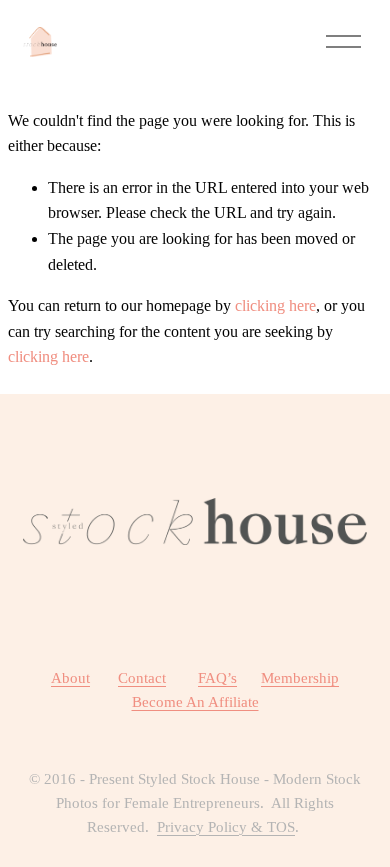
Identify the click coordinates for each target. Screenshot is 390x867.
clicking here (275, 305)
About (70, 678)
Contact (142, 678)
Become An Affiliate (195, 702)
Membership (300, 678)
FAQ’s (217, 678)
